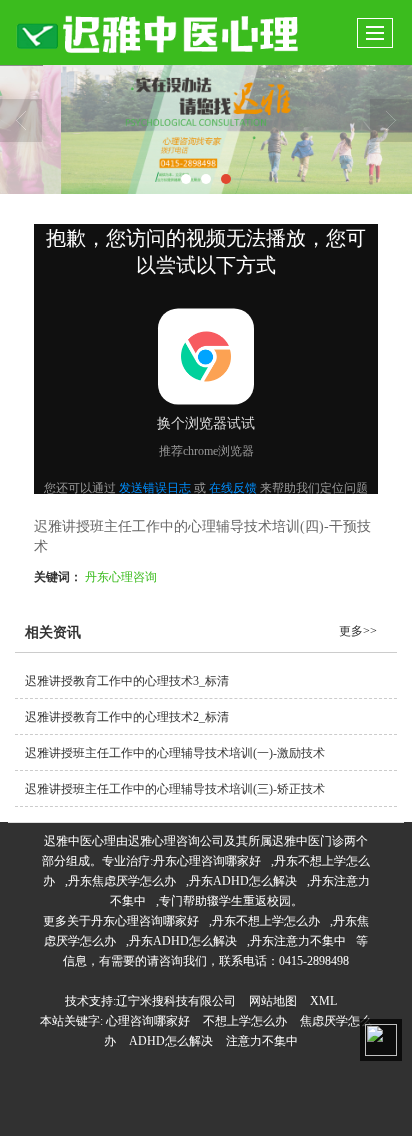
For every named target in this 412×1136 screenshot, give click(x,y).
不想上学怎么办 (245, 1021)
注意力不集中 (262, 1041)
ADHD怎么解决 (171, 1041)
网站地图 (273, 1001)
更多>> (358, 631)
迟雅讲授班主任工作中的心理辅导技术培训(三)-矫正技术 (175, 789)
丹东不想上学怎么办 (266, 921)
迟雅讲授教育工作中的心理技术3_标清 (127, 681)
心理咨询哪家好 (148, 1021)
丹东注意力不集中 (298, 941)
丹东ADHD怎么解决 (243, 881)
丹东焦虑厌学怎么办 (122, 881)
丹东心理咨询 (121, 575)
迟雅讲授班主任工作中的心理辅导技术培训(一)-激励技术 (175, 753)
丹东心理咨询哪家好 (207, 861)
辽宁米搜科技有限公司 (176, 1001)
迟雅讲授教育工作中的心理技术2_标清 (127, 717)
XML (323, 1001)
